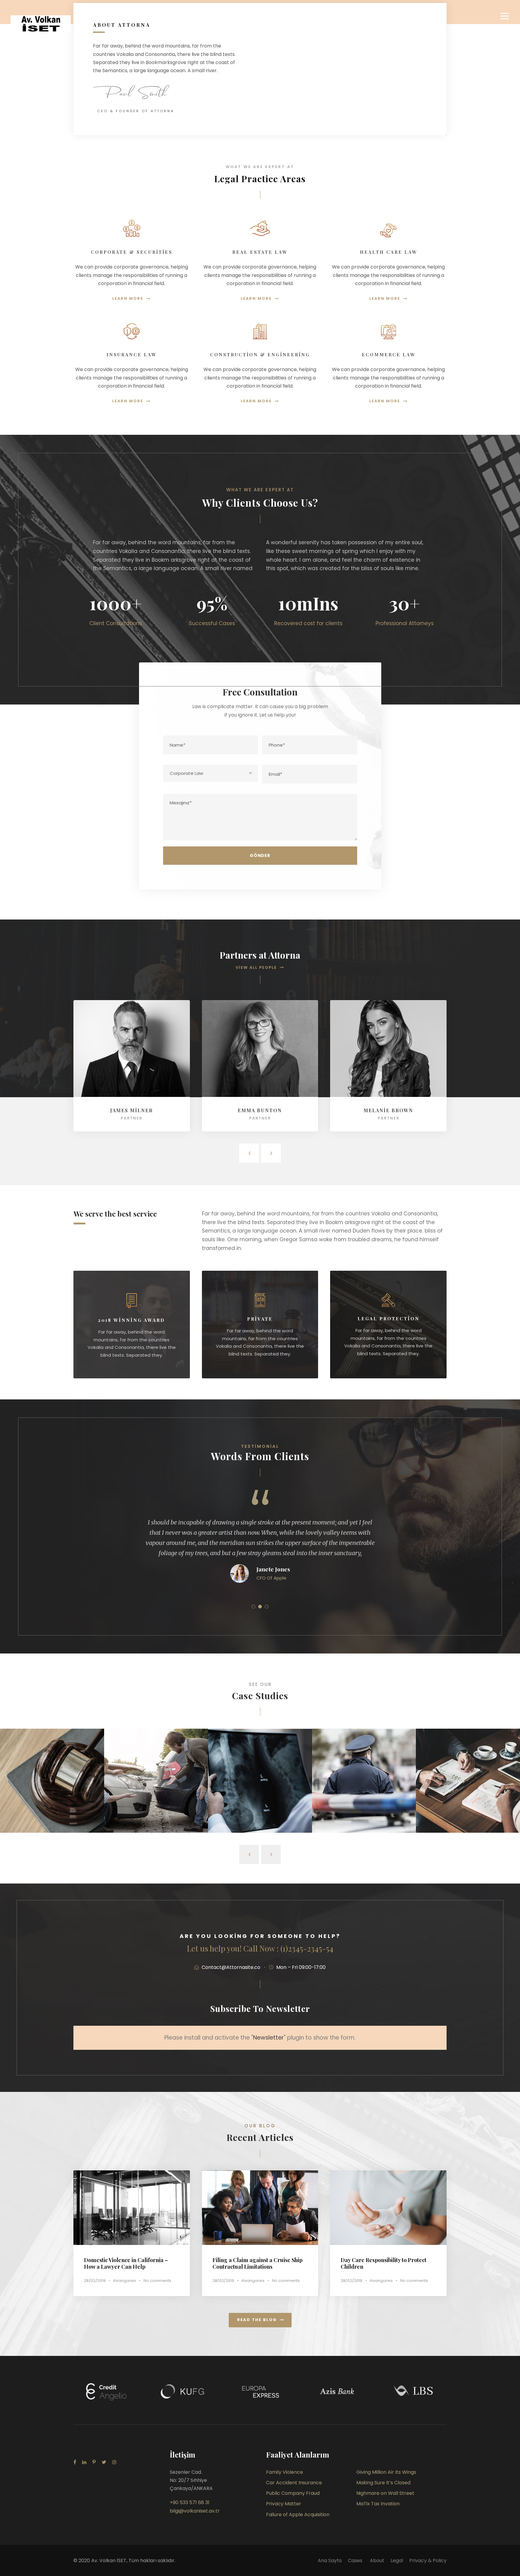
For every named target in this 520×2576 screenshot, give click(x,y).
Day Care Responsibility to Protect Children (384, 2263)
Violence (468, 1808)
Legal (397, 2561)
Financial (52, 1808)
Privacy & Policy (428, 2561)
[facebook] (75, 2462)
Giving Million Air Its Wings (52, 1800)
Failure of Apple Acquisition (298, 2515)
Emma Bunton (260, 1110)
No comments (157, 2281)
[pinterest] (94, 2462)
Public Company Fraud (364, 1800)
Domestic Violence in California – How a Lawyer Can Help (126, 2263)
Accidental (156, 1808)
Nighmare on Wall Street (468, 1800)
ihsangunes (125, 2281)
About (377, 2561)
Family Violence (285, 2472)
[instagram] (114, 2462)
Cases (356, 2561)
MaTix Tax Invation (378, 2504)
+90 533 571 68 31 (190, 2502)
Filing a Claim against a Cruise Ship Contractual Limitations (257, 2263)
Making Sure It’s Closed (260, 1800)
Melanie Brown (388, 1110)
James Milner (132, 1110)
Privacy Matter (284, 2504)
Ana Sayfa (330, 2561)
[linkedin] (84, 2462)
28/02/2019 (95, 2281)
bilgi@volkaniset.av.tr (195, 2511)
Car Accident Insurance (156, 1800)
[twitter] (104, 2462)
